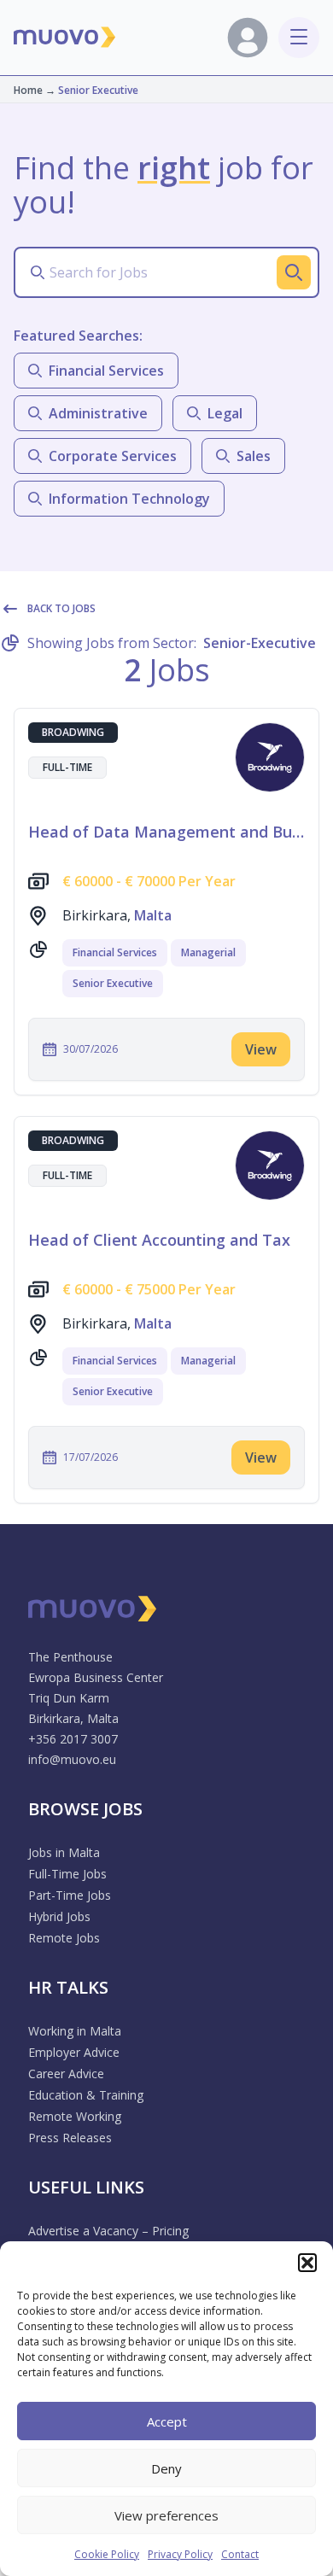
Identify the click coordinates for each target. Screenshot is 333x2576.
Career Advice (66, 2074)
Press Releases (70, 2138)
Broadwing (73, 732)
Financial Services (115, 952)
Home (28, 90)
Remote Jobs (64, 1938)
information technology (129, 499)
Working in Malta (75, 2031)
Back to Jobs (61, 608)
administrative (98, 413)
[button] (307, 2263)
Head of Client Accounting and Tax (159, 1240)
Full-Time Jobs (67, 1874)
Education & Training (86, 2095)
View (261, 1049)
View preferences (166, 2515)
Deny (166, 2468)
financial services (106, 371)
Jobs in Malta (64, 1852)
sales (254, 456)
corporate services (113, 456)
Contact (240, 2554)
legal (225, 413)
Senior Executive (113, 983)
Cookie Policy (107, 2554)
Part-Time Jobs (70, 1895)
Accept (167, 2421)
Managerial (208, 952)
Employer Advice (74, 2052)
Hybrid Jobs (59, 1916)
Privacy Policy (180, 2554)
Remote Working (75, 2116)
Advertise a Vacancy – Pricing (108, 2231)
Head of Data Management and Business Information (166, 832)
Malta (153, 915)
